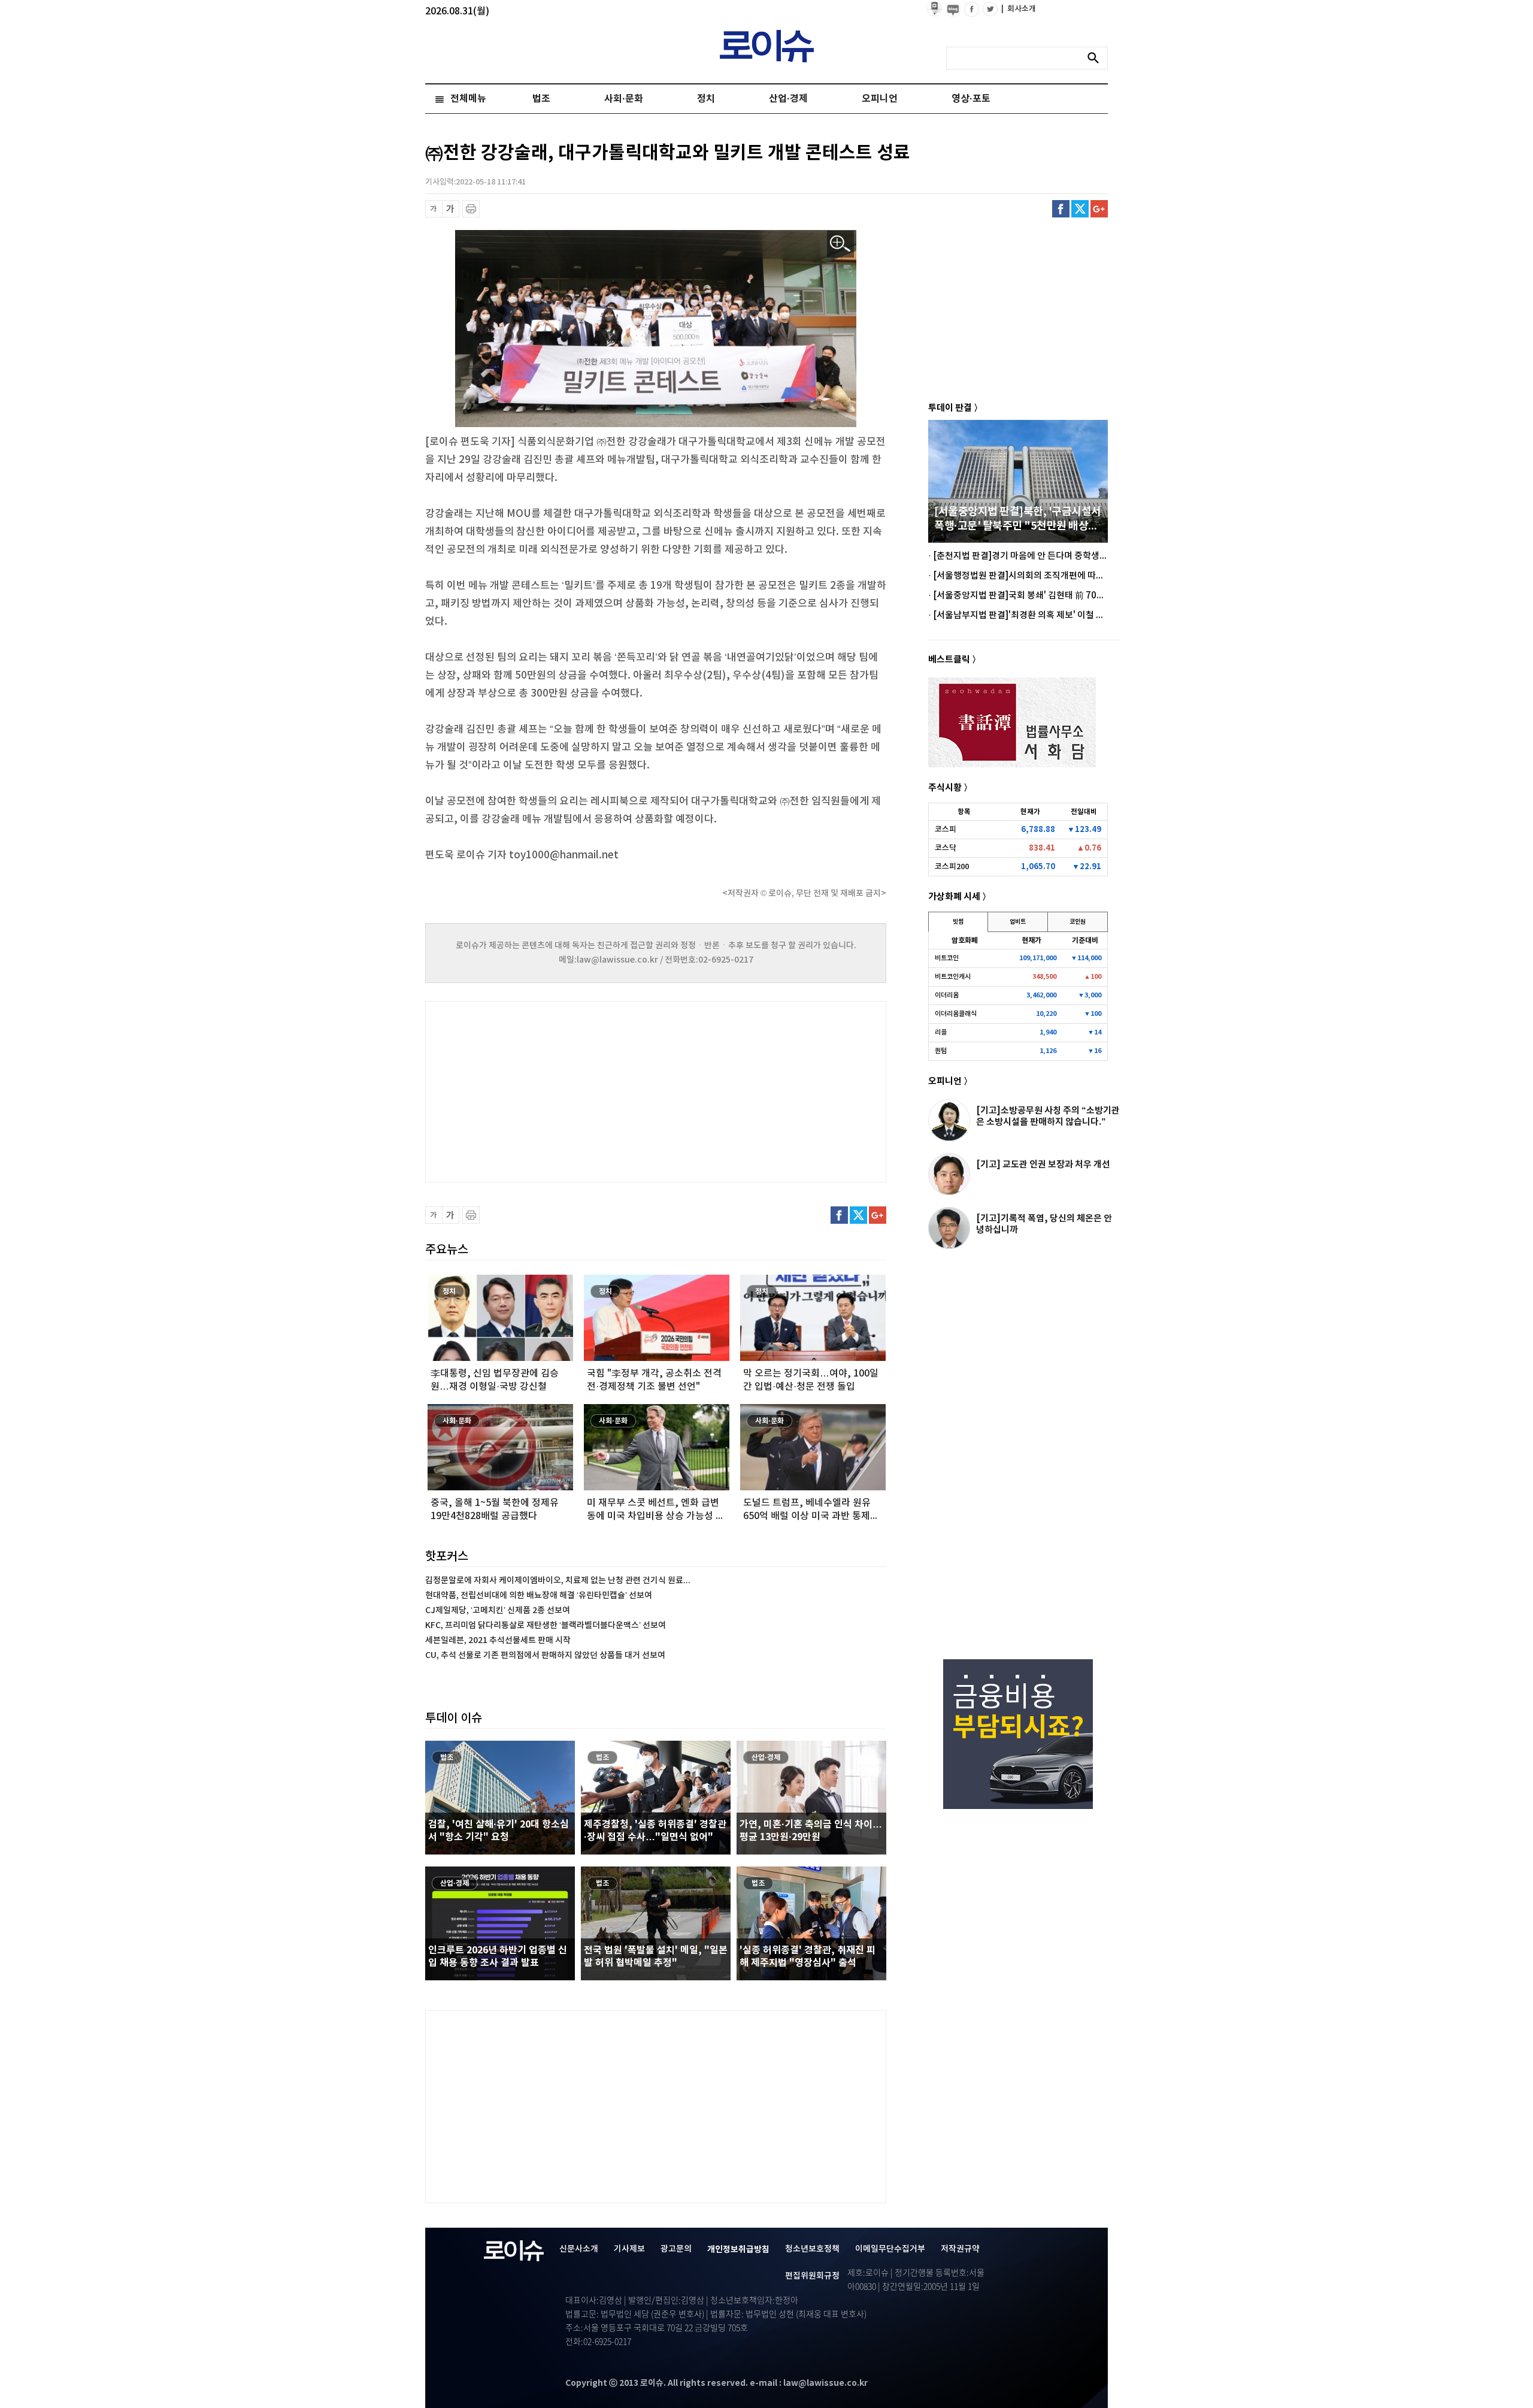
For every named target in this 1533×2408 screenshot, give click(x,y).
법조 (541, 99)
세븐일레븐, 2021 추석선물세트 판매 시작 (498, 1640)
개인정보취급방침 (738, 2250)
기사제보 (629, 2249)
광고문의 (676, 2249)
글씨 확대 (451, 209)
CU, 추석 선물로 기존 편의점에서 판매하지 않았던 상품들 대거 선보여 (545, 1655)
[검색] (1096, 58)
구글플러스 (1099, 209)
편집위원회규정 (812, 2276)
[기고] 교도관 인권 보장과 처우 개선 (1043, 1164)
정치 (706, 99)
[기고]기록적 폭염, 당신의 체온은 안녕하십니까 (1044, 1224)
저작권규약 (960, 2249)
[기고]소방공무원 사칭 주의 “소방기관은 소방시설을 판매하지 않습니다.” (1048, 1116)
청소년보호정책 (812, 2249)
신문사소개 (579, 2249)
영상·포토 (971, 99)
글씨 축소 (434, 209)
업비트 (1018, 922)
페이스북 (1061, 209)
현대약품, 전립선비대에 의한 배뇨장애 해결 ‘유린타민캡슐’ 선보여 (539, 1595)
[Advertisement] (545, 1090)
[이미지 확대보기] (840, 244)
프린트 (471, 209)
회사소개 (1019, 9)
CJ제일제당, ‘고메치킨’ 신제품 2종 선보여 (498, 1610)
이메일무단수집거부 (890, 2249)
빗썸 (958, 922)
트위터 (1080, 209)
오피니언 (880, 99)
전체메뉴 (468, 99)
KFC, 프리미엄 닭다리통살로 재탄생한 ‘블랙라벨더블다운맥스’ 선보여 (546, 1625)
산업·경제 (788, 99)
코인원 (1078, 922)
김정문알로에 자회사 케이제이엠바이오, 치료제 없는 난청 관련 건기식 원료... (558, 1580)
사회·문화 (624, 99)
